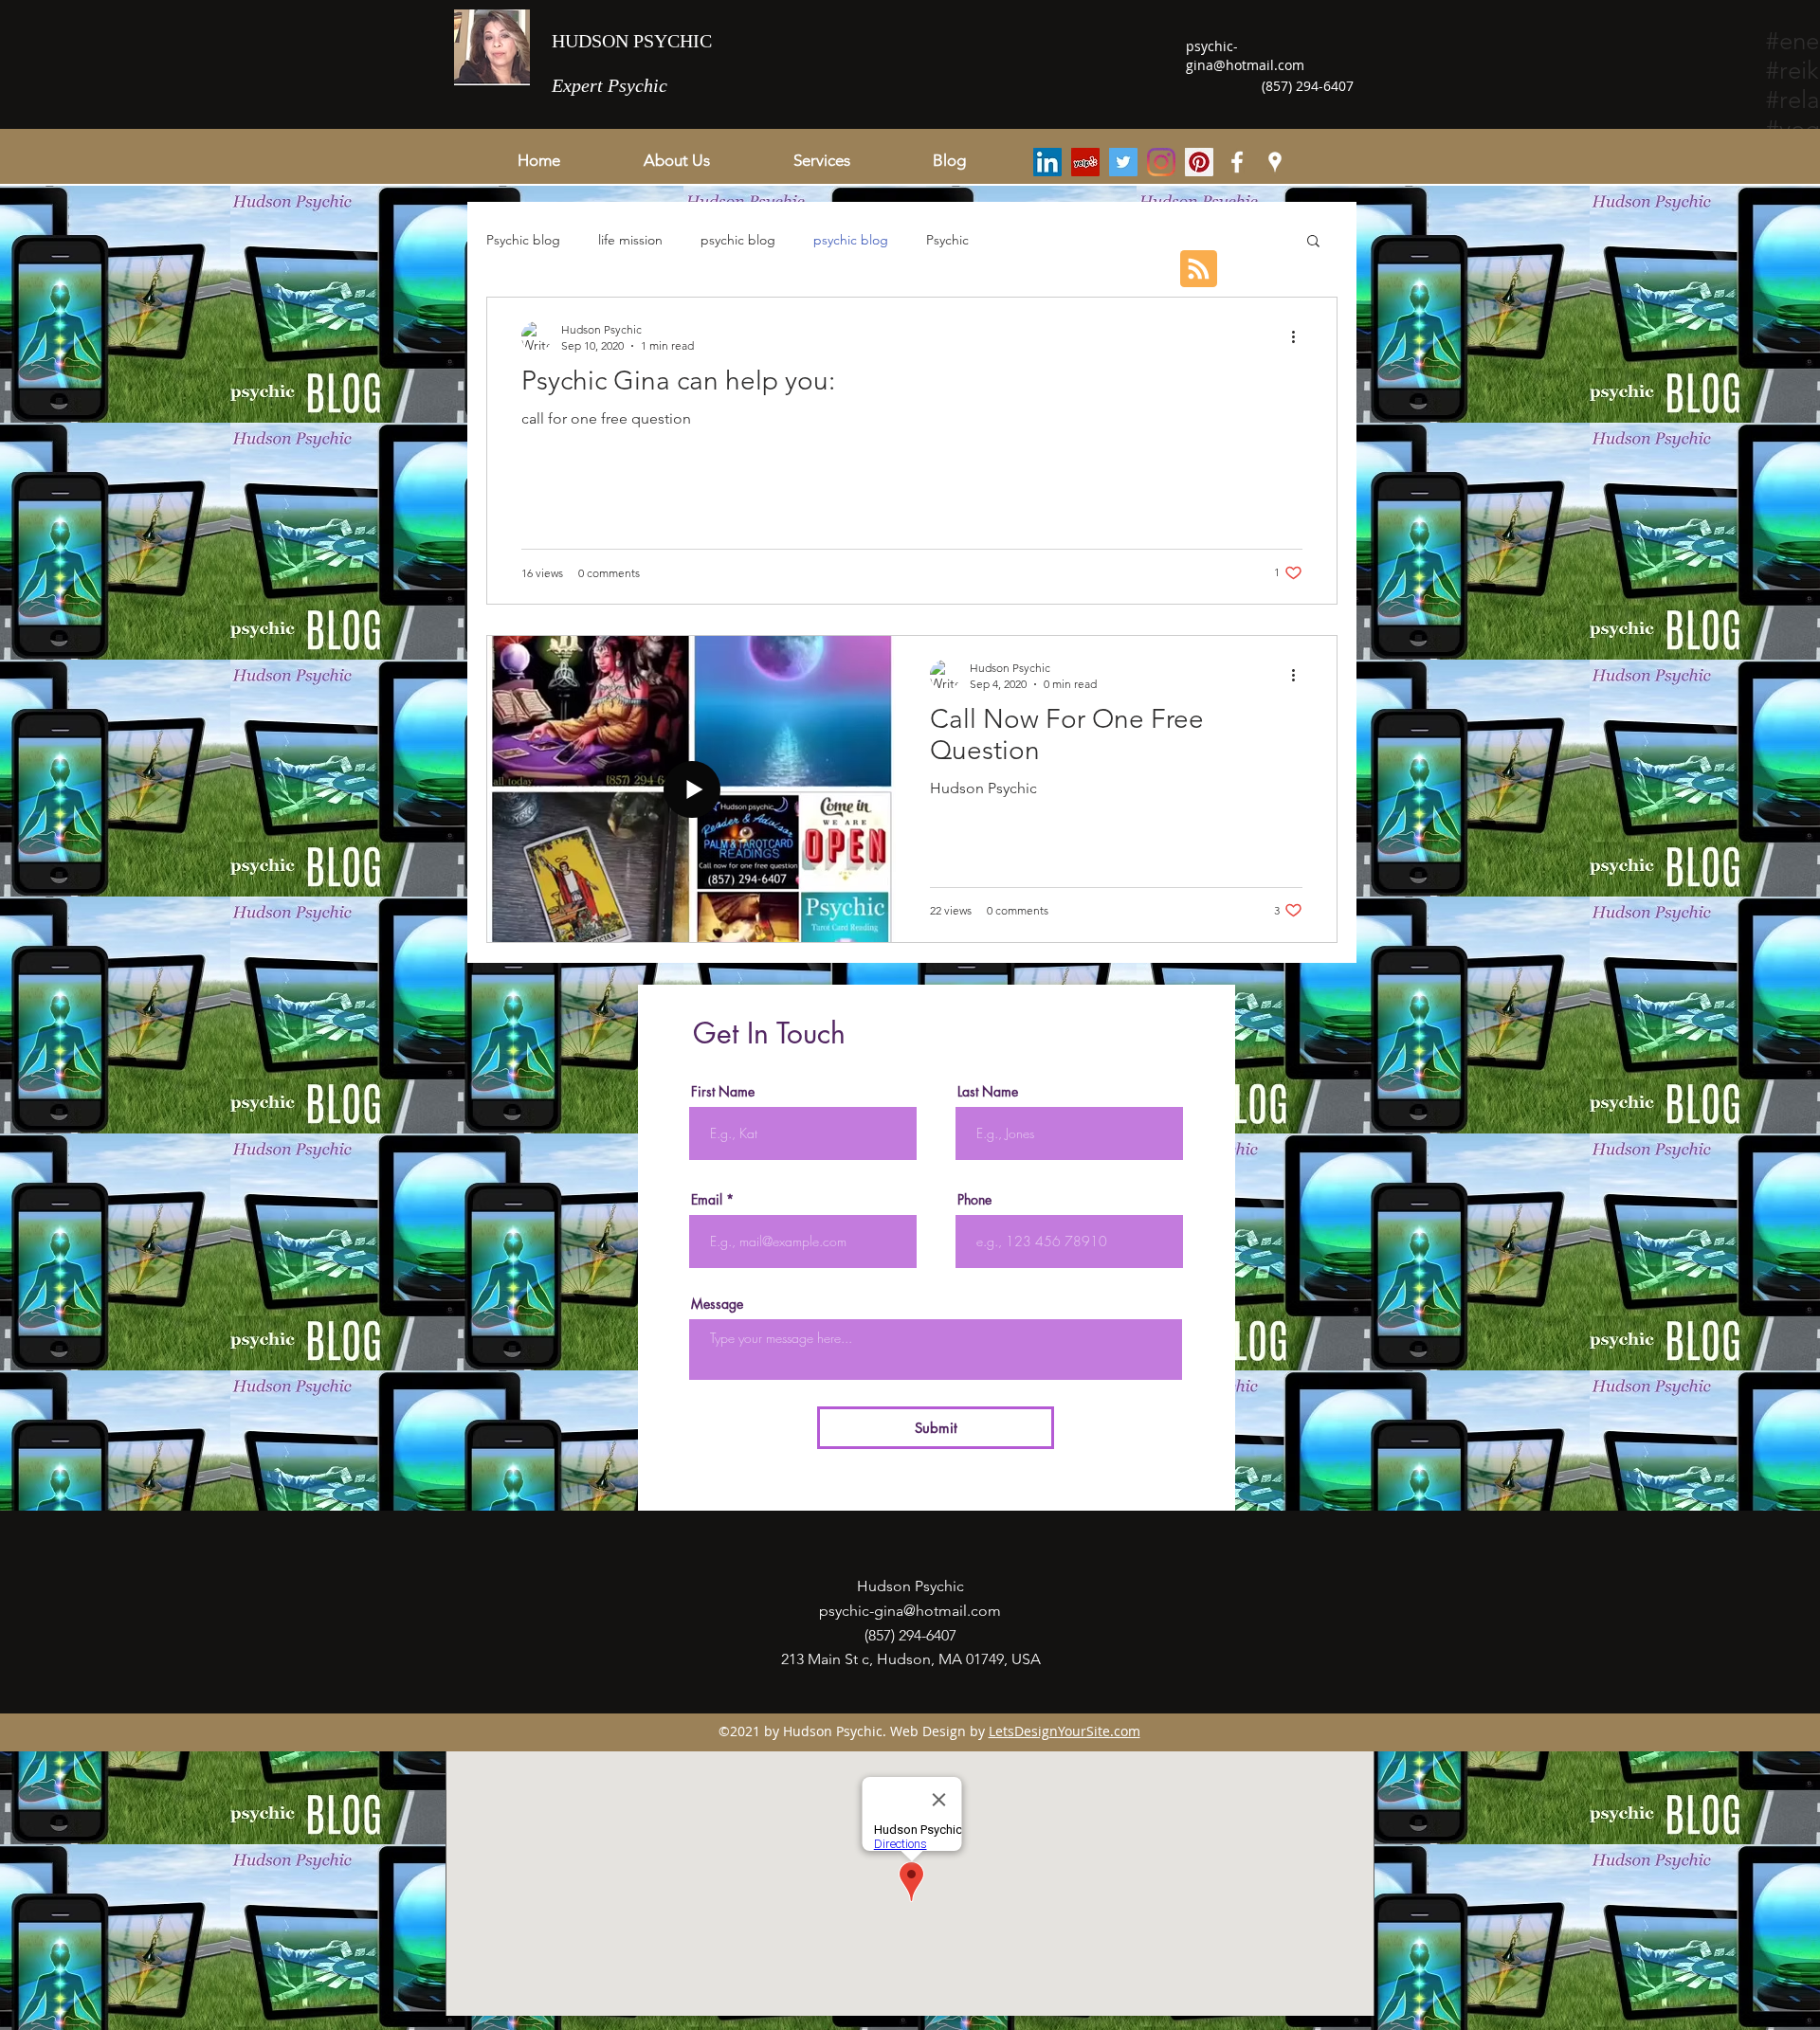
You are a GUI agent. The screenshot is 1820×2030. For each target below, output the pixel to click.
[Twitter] (1123, 162)
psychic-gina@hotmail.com (1245, 55)
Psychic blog (523, 240)
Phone (974, 1200)
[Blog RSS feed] (1199, 270)
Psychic (947, 240)
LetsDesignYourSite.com (1065, 1731)
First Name (723, 1092)
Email (707, 1200)
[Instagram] (1161, 162)
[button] (821, 160)
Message (717, 1304)
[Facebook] (1237, 162)
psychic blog (738, 240)
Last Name (988, 1092)
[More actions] (1300, 336)
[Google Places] (1275, 162)
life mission (630, 240)
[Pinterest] (1199, 162)
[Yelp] (1085, 162)
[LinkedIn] (1047, 162)
